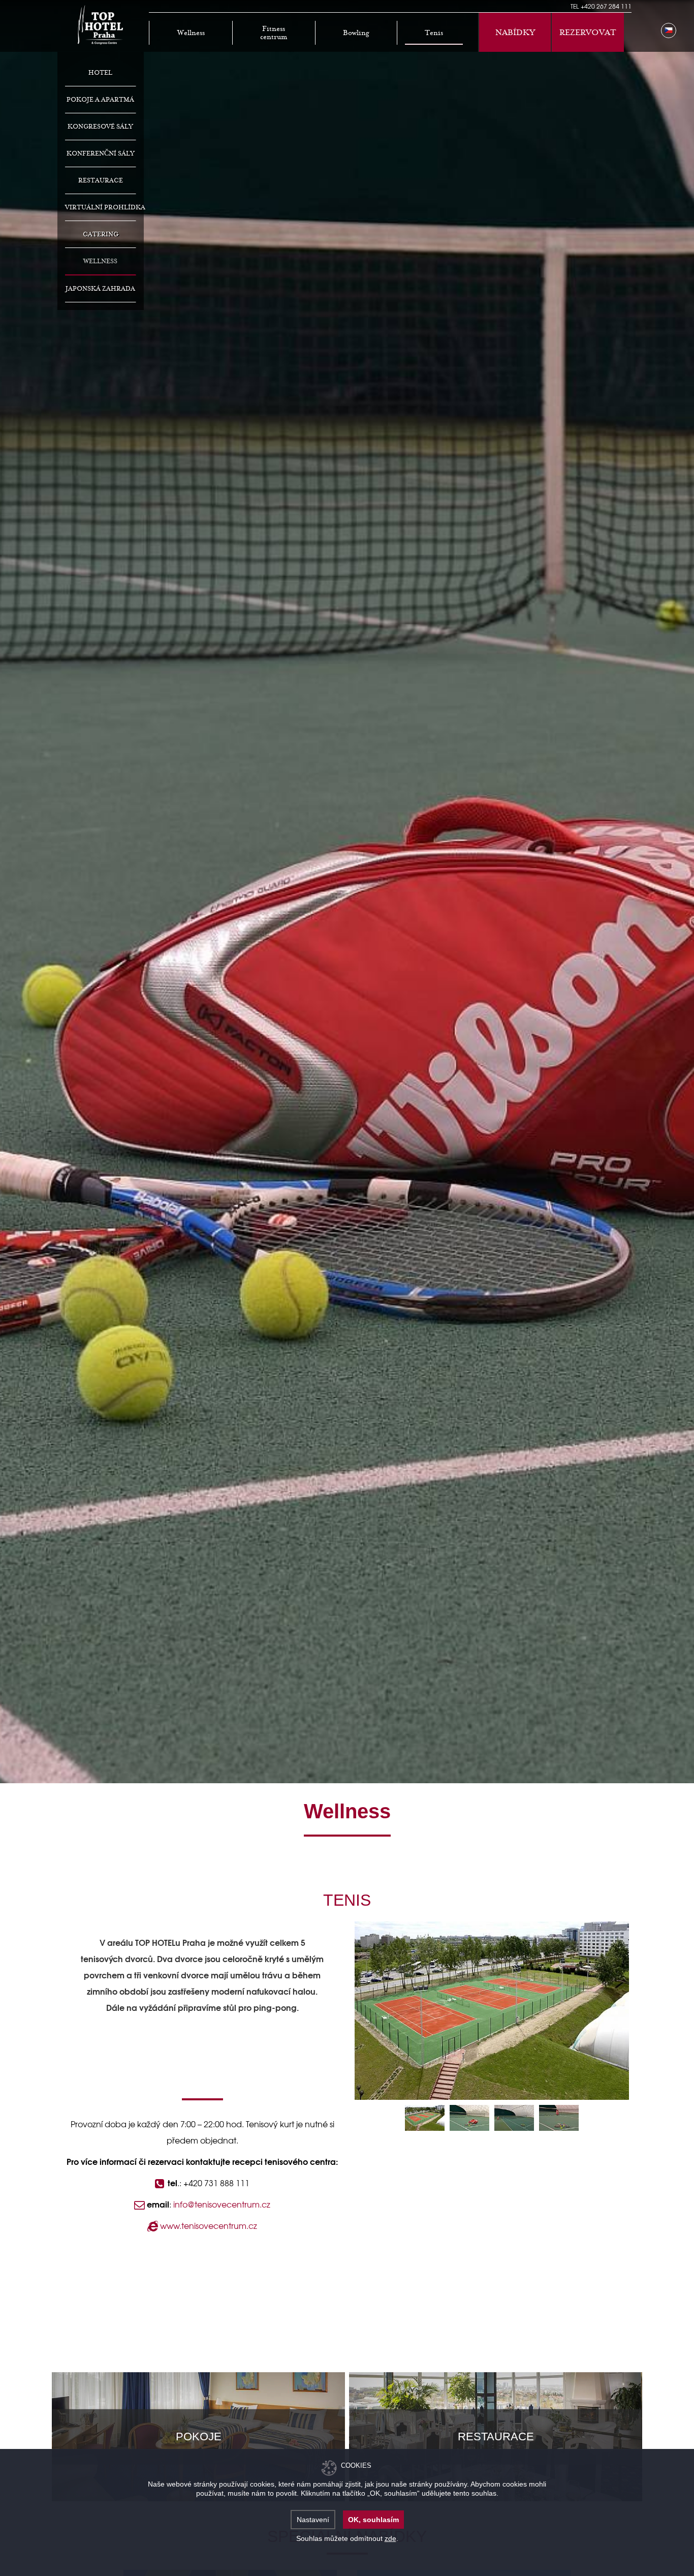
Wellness (191, 33)
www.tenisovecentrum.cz (208, 2225)
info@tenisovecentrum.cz (222, 2204)
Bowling (356, 33)
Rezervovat (588, 33)
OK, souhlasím (373, 2520)
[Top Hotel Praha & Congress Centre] (101, 24)
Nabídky (515, 33)
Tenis (434, 33)
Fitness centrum (274, 33)
